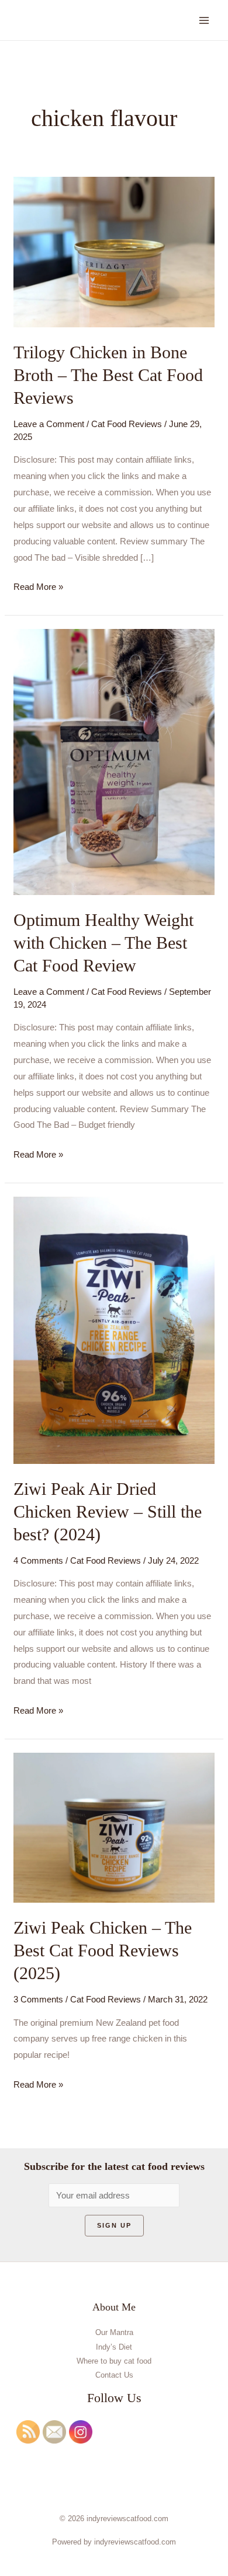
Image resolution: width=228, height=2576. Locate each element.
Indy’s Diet (114, 2347)
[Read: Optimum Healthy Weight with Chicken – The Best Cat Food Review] (114, 761)
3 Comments (38, 1999)
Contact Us (114, 2375)
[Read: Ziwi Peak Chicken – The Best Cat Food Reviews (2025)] (114, 1827)
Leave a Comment (49, 424)
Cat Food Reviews (127, 424)
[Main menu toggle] (204, 20)
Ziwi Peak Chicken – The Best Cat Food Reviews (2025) (103, 1950)
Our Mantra (114, 2332)
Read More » (38, 585)
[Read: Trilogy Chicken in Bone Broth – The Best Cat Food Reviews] (114, 251)
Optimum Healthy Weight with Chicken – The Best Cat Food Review (103, 943)
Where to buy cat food (114, 2361)
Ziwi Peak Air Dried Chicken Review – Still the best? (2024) (108, 1511)
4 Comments (38, 1560)
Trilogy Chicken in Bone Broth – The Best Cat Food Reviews (108, 375)
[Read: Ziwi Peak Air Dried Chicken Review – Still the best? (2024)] (114, 1329)
